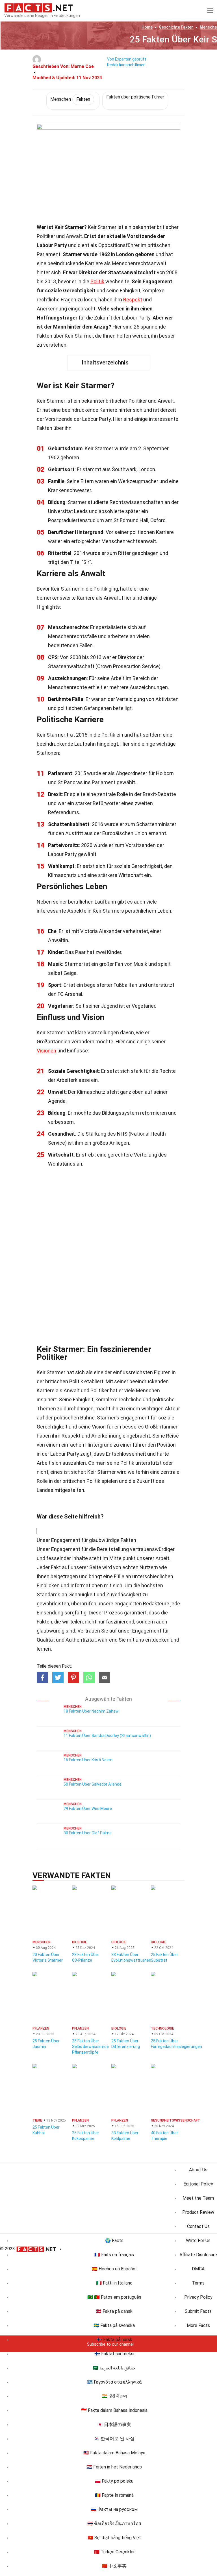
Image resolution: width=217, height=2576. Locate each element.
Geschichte (176, 27)
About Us (198, 2170)
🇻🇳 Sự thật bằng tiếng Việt (114, 2538)
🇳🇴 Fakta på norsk (114, 2340)
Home (147, 27)
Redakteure (156, 1604)
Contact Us (198, 2226)
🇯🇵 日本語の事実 (114, 2424)
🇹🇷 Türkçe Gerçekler (114, 2552)
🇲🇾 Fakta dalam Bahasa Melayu (114, 2453)
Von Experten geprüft (127, 59)
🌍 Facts (114, 2241)
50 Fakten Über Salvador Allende (93, 1784)
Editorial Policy (198, 2184)
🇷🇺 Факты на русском (114, 2509)
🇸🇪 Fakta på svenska (114, 2325)
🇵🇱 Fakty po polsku (114, 2481)
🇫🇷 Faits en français (114, 2255)
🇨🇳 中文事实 (114, 2566)
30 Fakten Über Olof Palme (88, 1833)
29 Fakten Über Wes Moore (88, 1809)
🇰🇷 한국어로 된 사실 (114, 2439)
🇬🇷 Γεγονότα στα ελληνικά (114, 2382)
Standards (49, 1594)
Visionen (46, 1051)
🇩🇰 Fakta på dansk (114, 2311)
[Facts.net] (39, 7)
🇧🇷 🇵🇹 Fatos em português (114, 2297)
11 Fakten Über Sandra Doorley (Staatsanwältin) (107, 1736)
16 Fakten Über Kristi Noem (88, 1760)
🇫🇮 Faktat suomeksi (114, 2354)
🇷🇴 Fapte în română (114, 2495)
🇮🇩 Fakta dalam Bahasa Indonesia (114, 2410)
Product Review (198, 2212)
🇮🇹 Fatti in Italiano (114, 2283)
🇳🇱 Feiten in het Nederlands (114, 2467)
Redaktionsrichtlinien (126, 65)
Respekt (133, 300)
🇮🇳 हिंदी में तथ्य (114, 2396)
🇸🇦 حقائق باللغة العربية (114, 2368)
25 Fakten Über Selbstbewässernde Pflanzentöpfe (90, 2047)
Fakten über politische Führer (135, 97)
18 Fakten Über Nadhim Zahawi (92, 1711)
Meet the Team (198, 2198)
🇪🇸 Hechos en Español (114, 2269)
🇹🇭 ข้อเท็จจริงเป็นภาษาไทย (114, 2524)
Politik (97, 281)
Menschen (70, 99)
